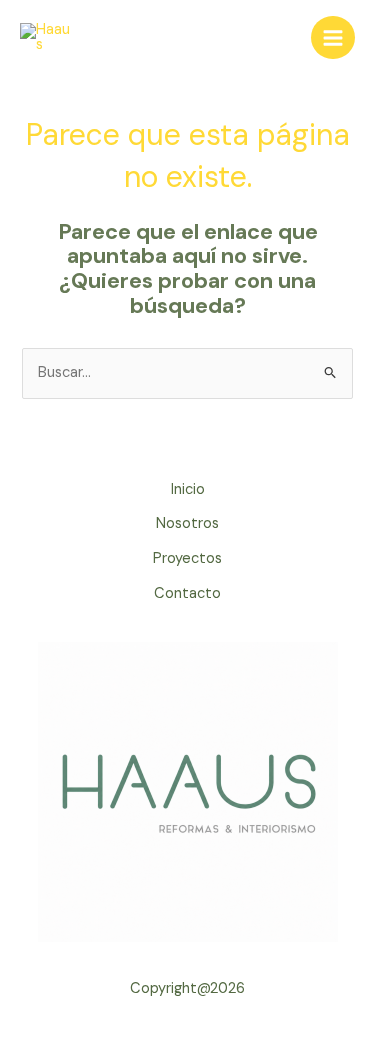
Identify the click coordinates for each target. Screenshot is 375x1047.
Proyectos (187, 558)
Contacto (187, 593)
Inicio (188, 489)
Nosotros (187, 523)
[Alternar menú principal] (333, 38)
